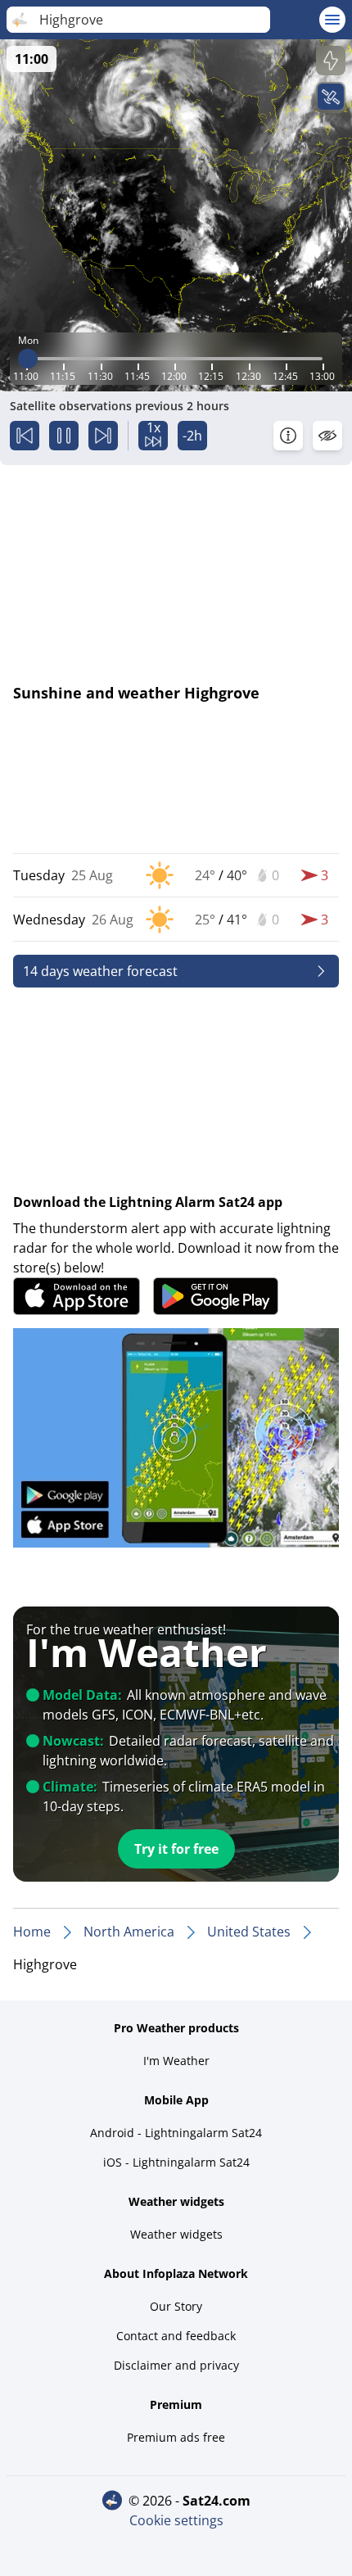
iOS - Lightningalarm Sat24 (176, 2162)
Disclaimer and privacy (176, 2365)
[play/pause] (64, 436)
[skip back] (25, 436)
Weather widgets (176, 2234)
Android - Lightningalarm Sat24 (176, 2133)
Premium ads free (176, 2437)
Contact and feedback (176, 2336)
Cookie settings (176, 2520)
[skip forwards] (103, 436)
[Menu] (332, 20)
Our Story (176, 2306)
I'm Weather (176, 2061)
